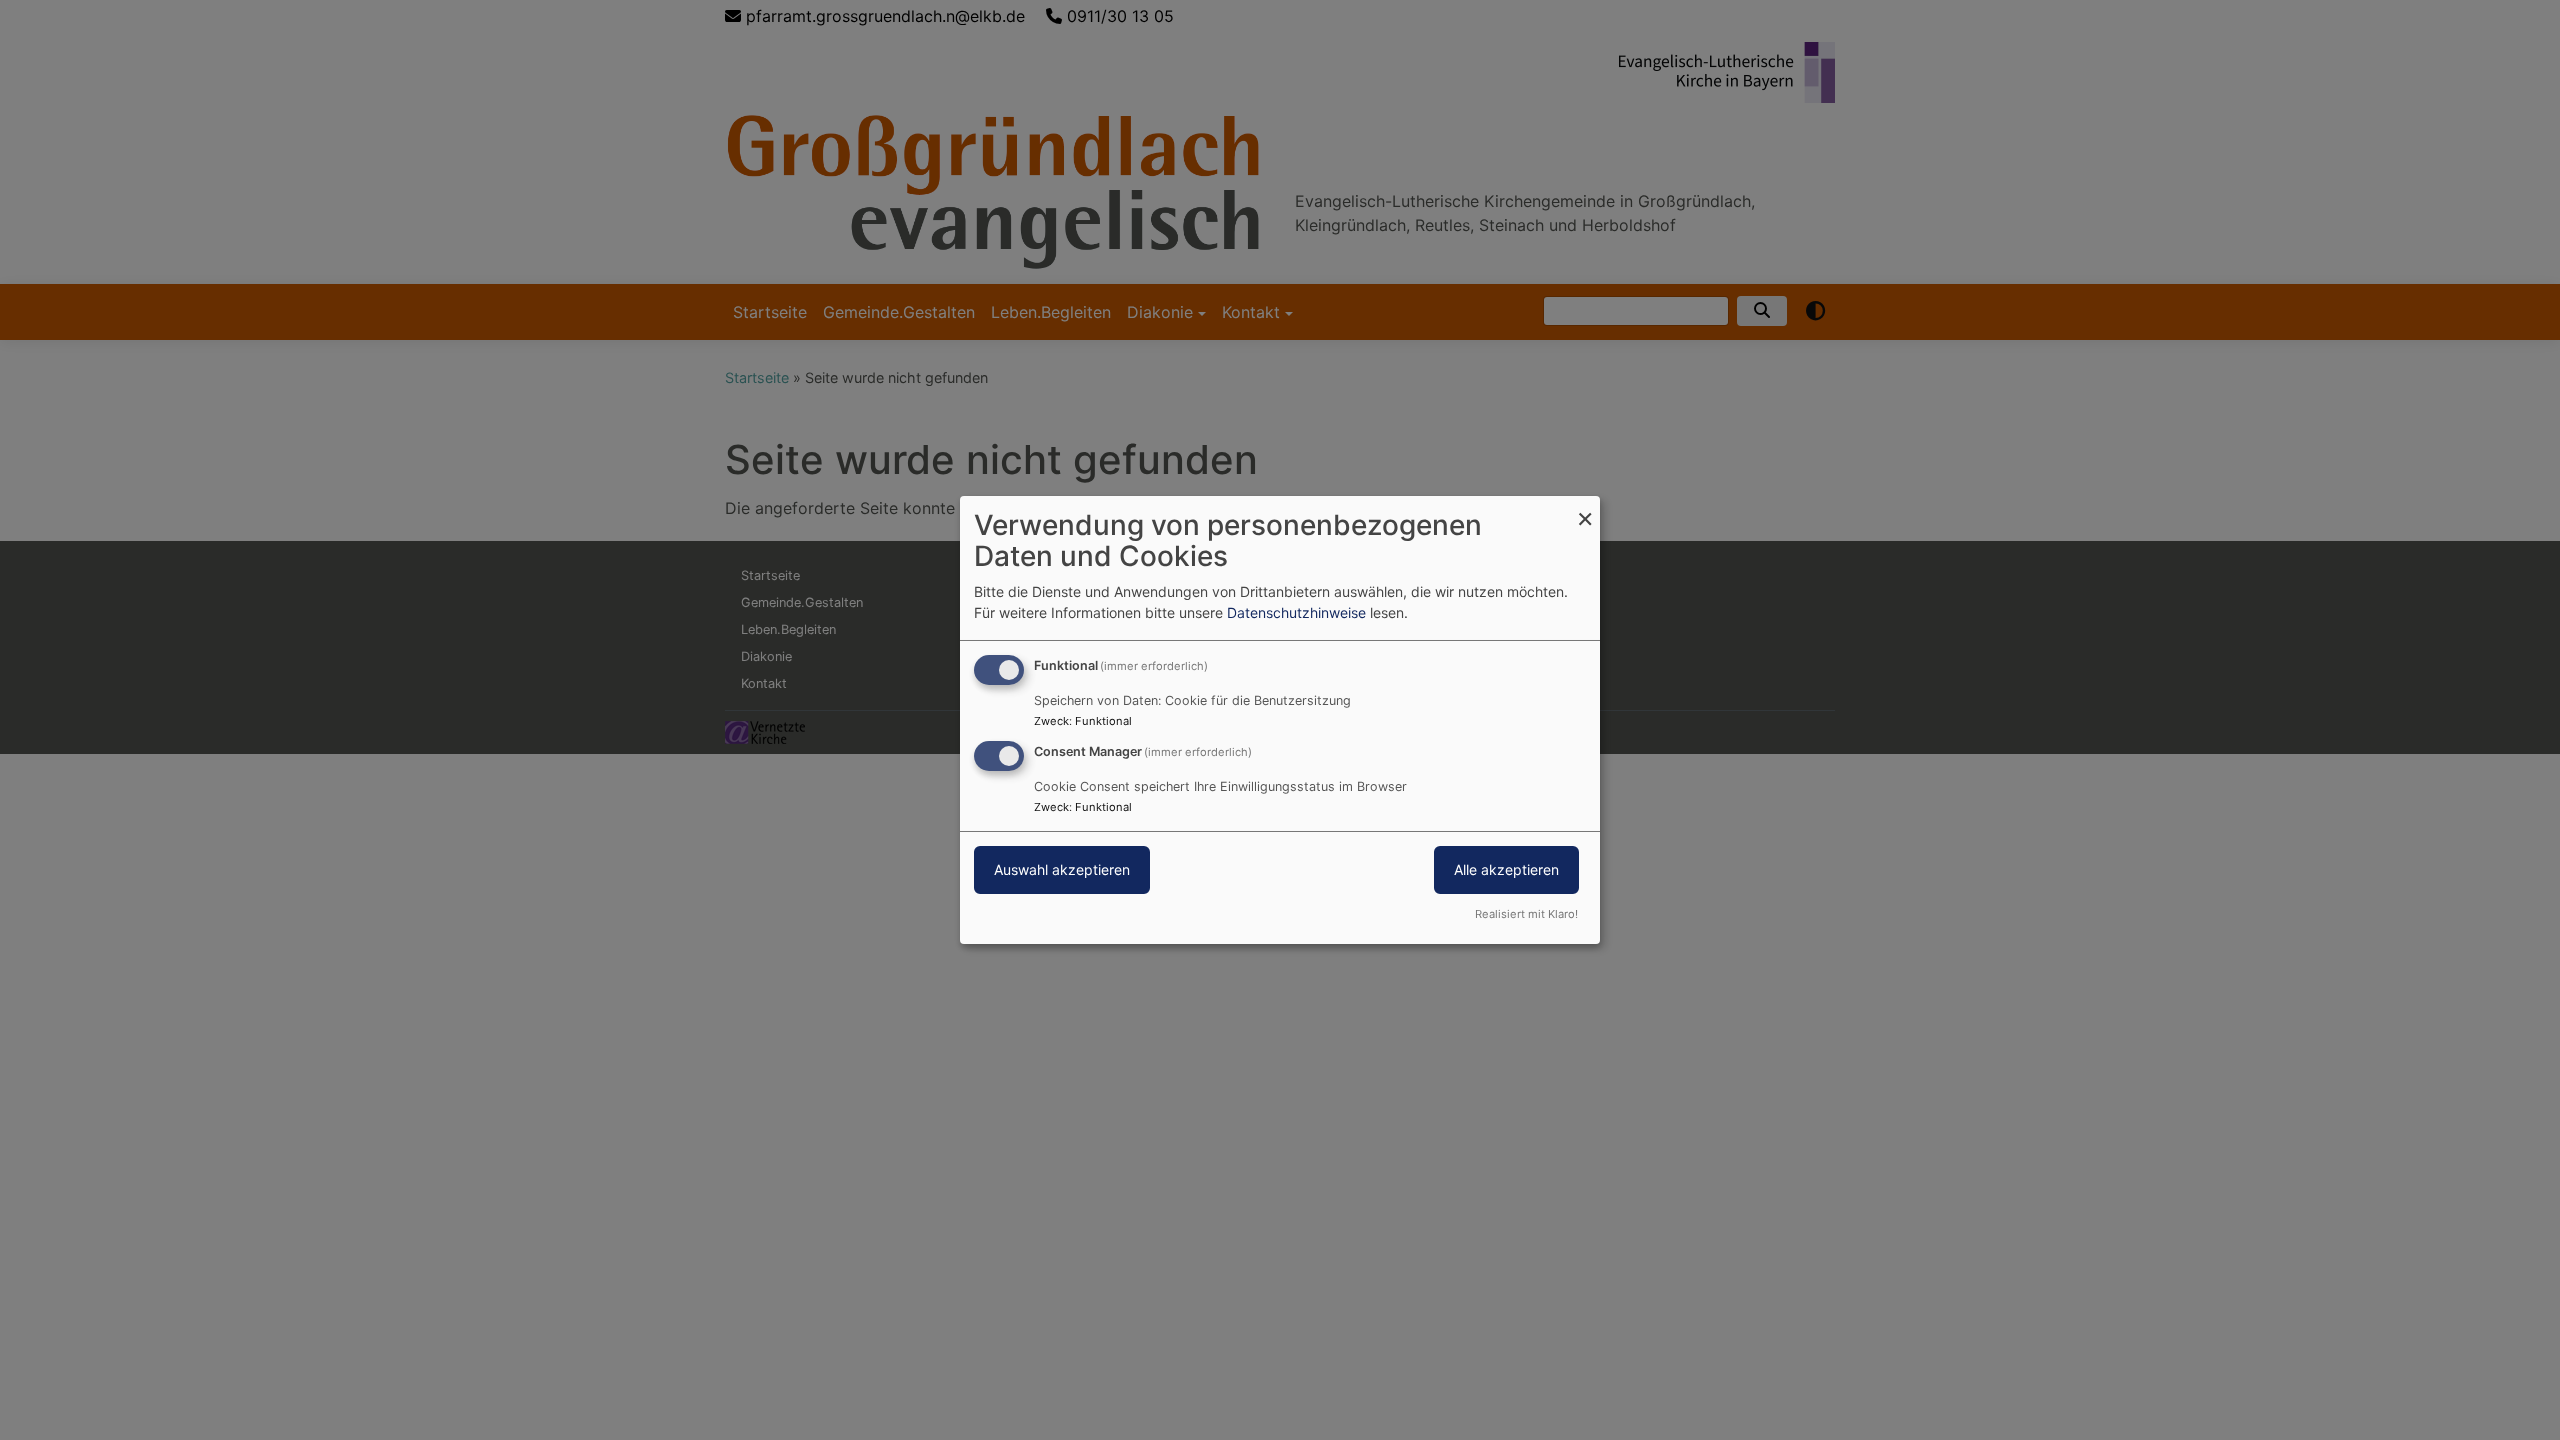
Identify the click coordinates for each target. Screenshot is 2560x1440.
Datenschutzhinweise (1296, 612)
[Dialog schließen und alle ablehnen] (1585, 508)
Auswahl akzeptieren (1062, 869)
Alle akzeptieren (1506, 869)
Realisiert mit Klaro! (1526, 914)
